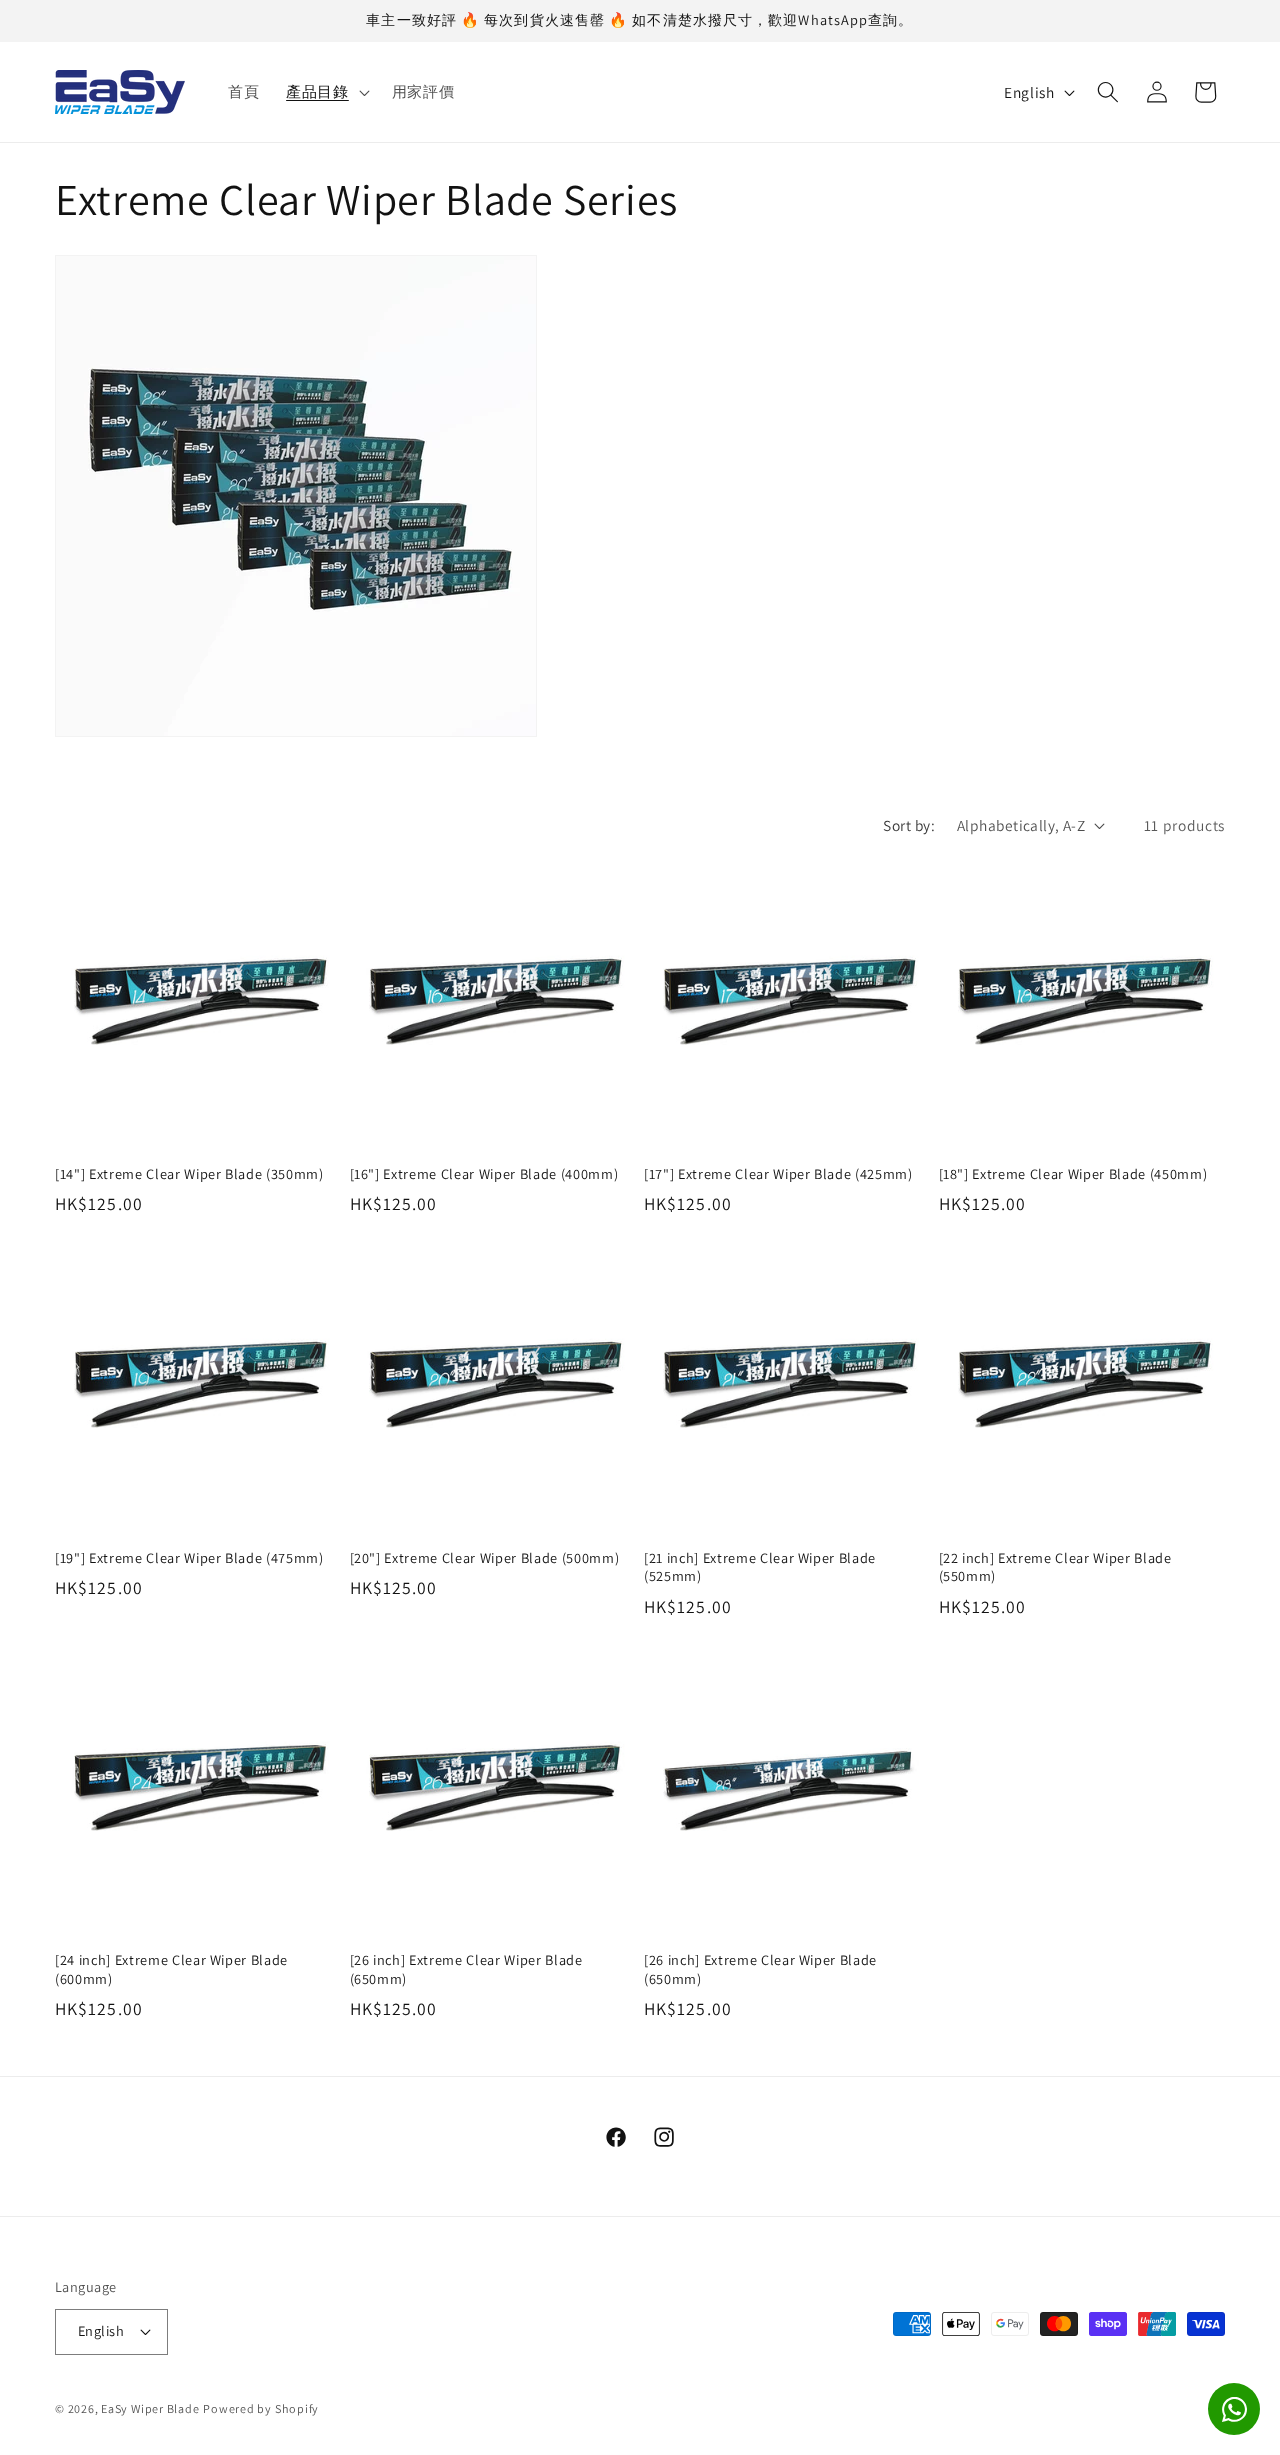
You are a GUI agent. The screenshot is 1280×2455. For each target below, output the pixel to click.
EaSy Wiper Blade (150, 2408)
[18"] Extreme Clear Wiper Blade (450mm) (1073, 1174)
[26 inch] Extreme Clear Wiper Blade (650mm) (466, 1969)
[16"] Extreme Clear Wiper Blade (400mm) (484, 1174)
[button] (326, 92)
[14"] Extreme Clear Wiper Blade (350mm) (189, 1174)
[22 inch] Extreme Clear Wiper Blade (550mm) (1055, 1567)
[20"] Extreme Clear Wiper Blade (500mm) (485, 1558)
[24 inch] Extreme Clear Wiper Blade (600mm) (171, 1969)
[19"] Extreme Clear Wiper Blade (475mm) (189, 1558)
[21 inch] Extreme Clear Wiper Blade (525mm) (760, 1567)
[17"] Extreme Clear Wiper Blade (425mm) (778, 1174)
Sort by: (909, 825)
